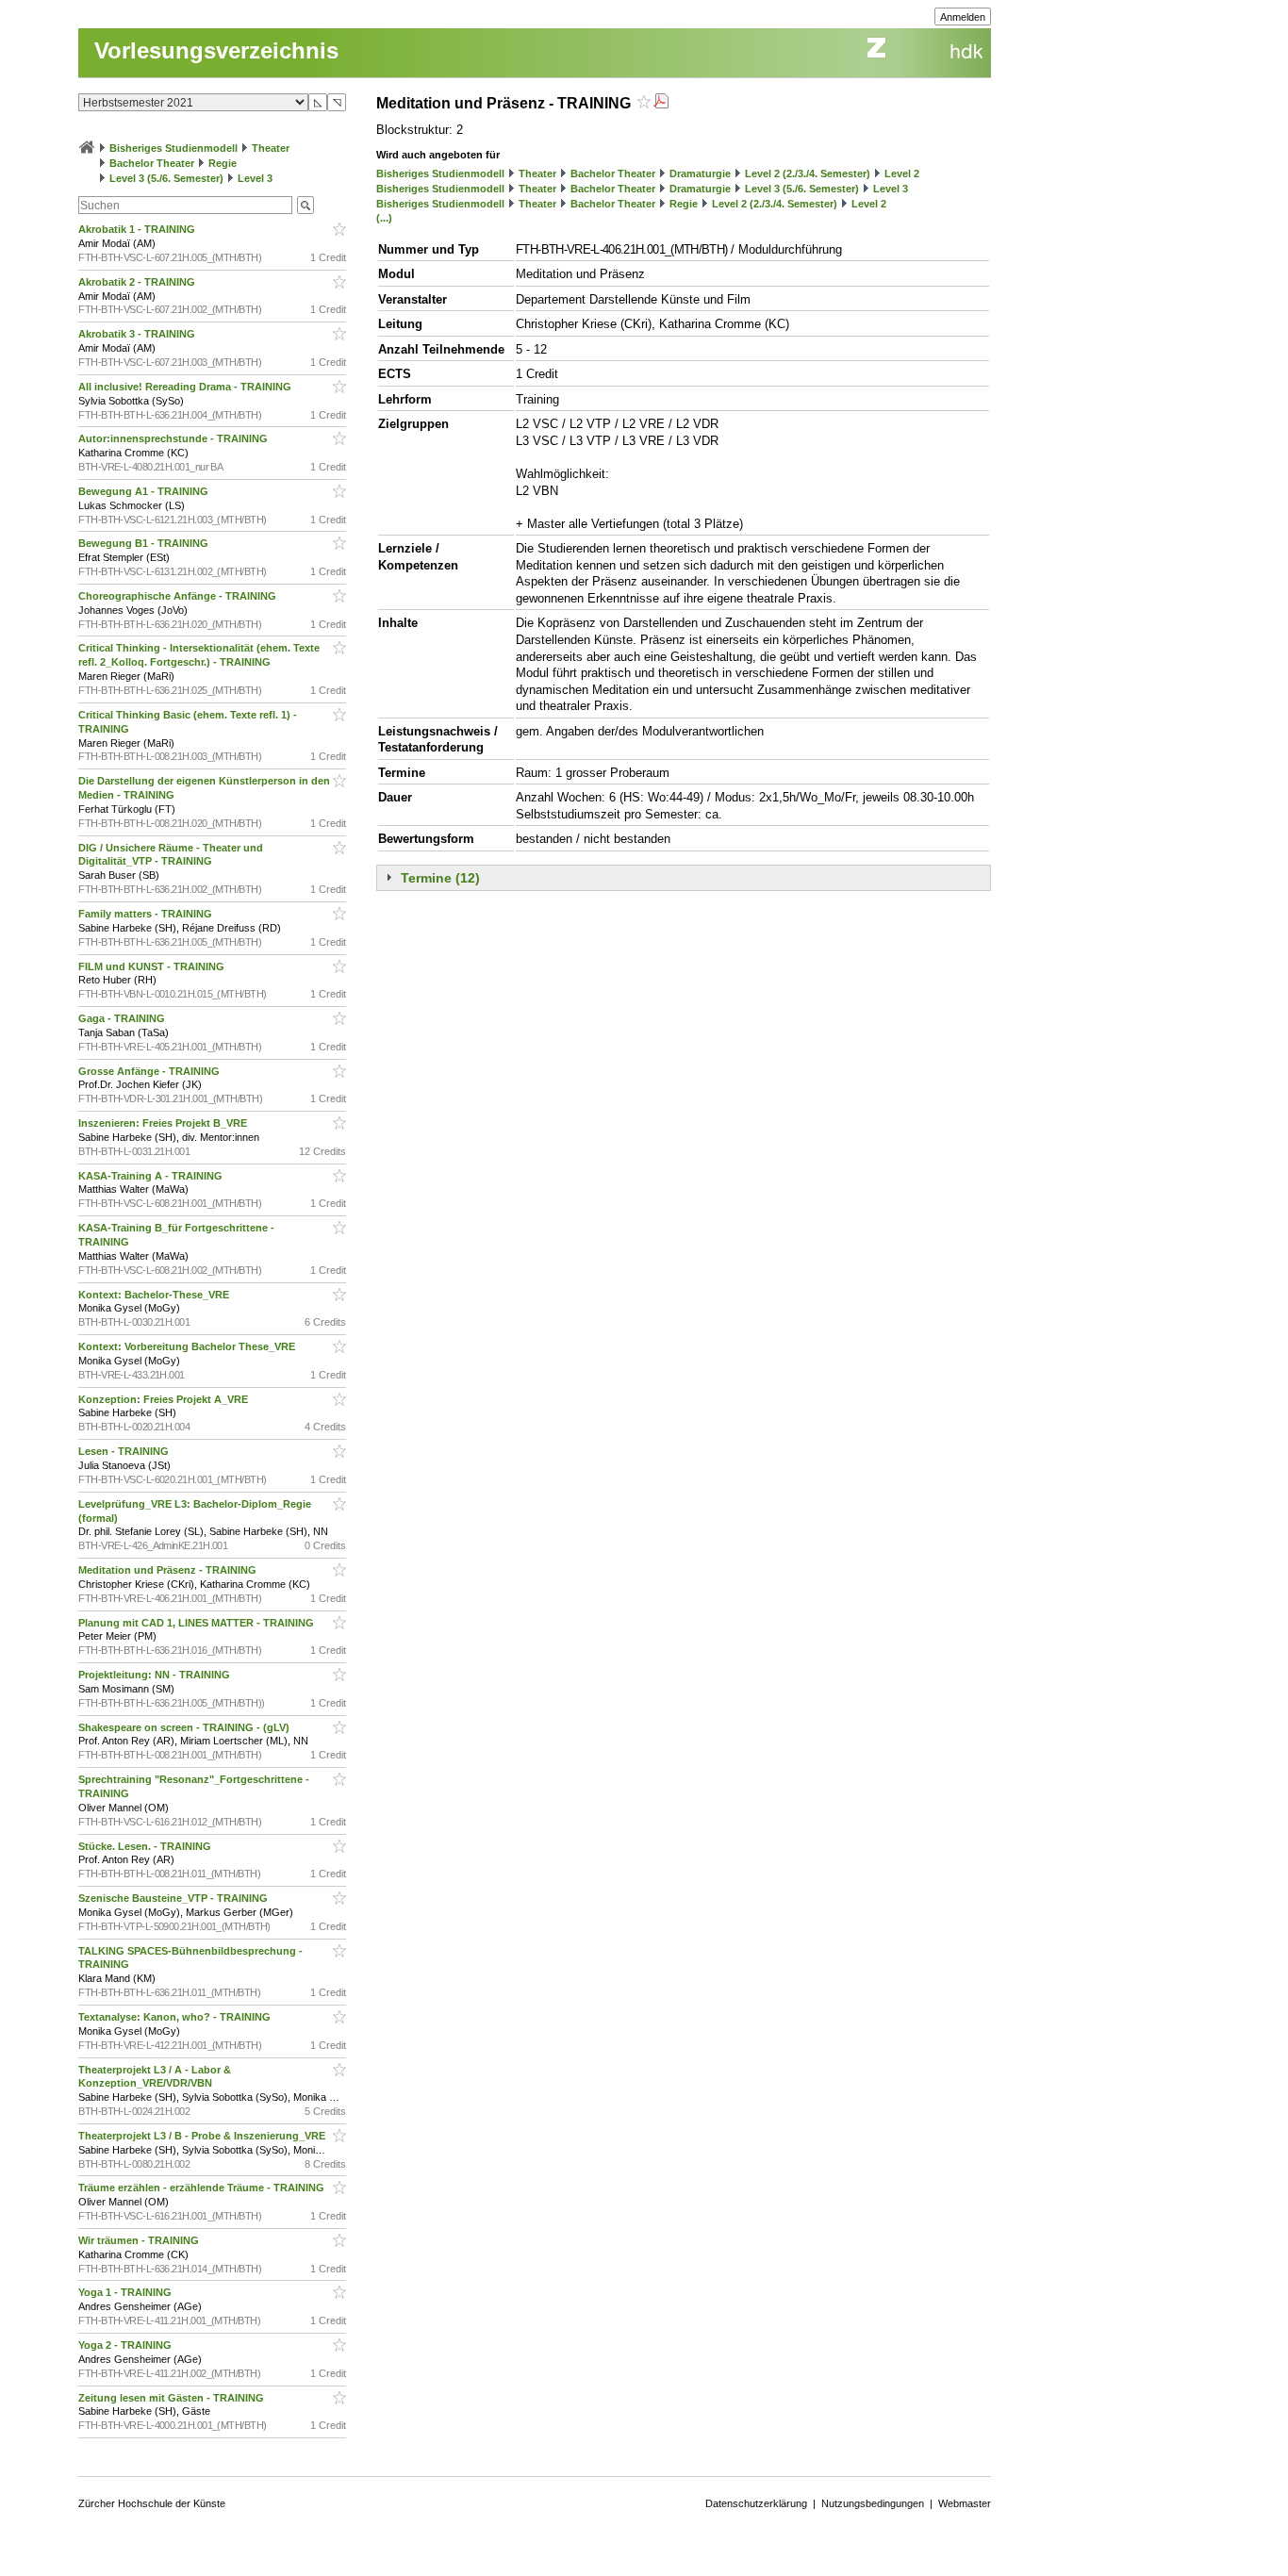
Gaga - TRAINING (123, 1018)
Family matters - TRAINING (147, 914)
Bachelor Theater (152, 163)
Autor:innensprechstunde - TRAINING (174, 438)
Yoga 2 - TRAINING (126, 2345)
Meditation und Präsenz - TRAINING (169, 1570)
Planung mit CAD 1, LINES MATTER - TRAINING (198, 1623)
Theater (271, 148)
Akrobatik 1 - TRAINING (138, 229)
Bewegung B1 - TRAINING (145, 543)
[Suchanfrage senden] (305, 205)
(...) (384, 218)
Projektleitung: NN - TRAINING (156, 1675)
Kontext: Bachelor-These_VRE (155, 1295)
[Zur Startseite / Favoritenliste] (87, 148)
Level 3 (255, 178)
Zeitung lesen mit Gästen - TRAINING (173, 2398)
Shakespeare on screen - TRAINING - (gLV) (185, 1727)
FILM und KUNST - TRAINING (153, 966)
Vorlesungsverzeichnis (216, 50)
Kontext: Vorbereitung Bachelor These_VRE (188, 1346)
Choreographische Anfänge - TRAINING (179, 596)
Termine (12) (440, 878)
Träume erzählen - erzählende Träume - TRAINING (203, 2188)
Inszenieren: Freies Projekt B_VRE (164, 1123)
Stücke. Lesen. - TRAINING (146, 1846)
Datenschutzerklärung (756, 2503)
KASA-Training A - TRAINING (152, 1176)
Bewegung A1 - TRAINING (145, 491)
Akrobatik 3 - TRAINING (138, 334)
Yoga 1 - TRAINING (126, 2292)
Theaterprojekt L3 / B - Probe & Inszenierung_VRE (203, 2136)
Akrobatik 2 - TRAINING (138, 282)
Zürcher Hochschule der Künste (152, 2503)
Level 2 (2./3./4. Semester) (808, 173)
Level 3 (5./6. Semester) (166, 178)
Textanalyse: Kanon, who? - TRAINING (176, 2017)
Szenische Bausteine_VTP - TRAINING (174, 1898)
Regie (223, 163)
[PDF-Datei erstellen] (661, 103)
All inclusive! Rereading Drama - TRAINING (186, 387)
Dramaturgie (700, 173)
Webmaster (965, 2503)
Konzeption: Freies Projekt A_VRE (165, 1399)
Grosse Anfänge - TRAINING (150, 1071)
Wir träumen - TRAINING (140, 2240)
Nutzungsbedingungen (873, 2503)
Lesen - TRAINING (125, 1451)
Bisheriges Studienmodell (173, 148)
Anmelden (963, 17)
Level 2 (902, 173)
